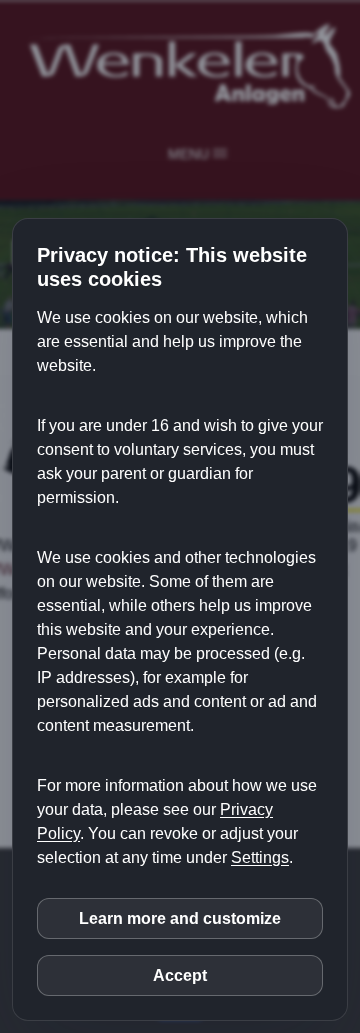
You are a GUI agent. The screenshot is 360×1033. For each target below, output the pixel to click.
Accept (180, 975)
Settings (260, 857)
